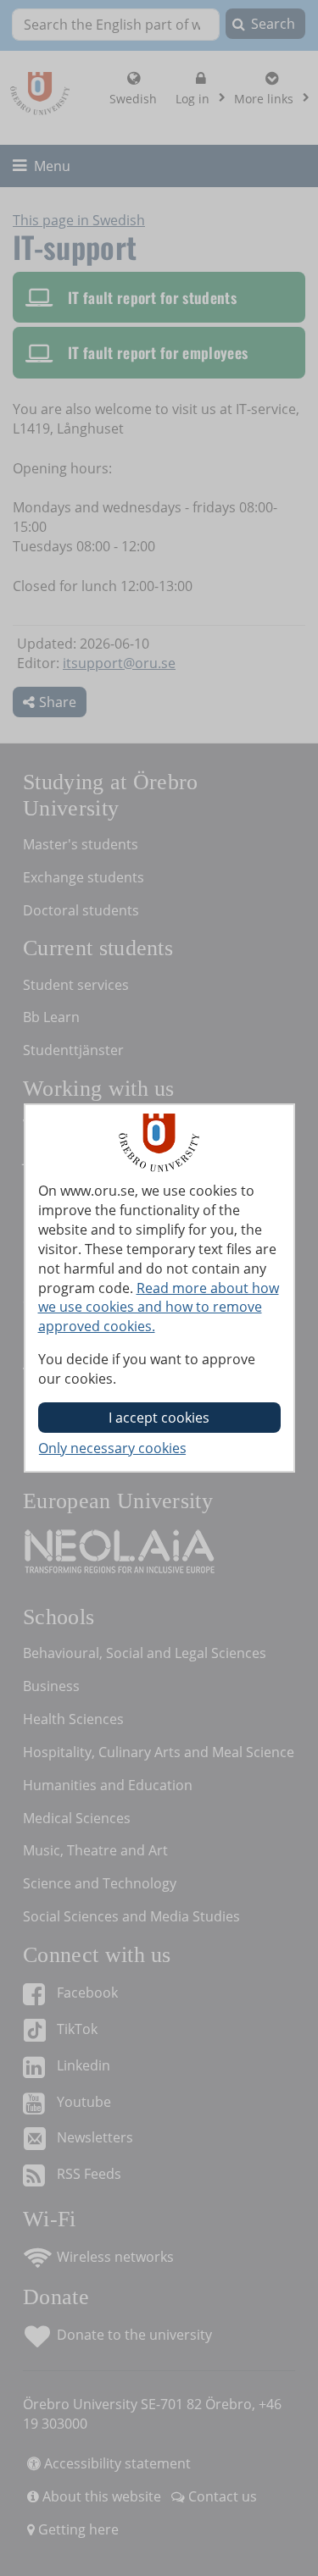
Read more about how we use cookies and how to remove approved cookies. (159, 1307)
